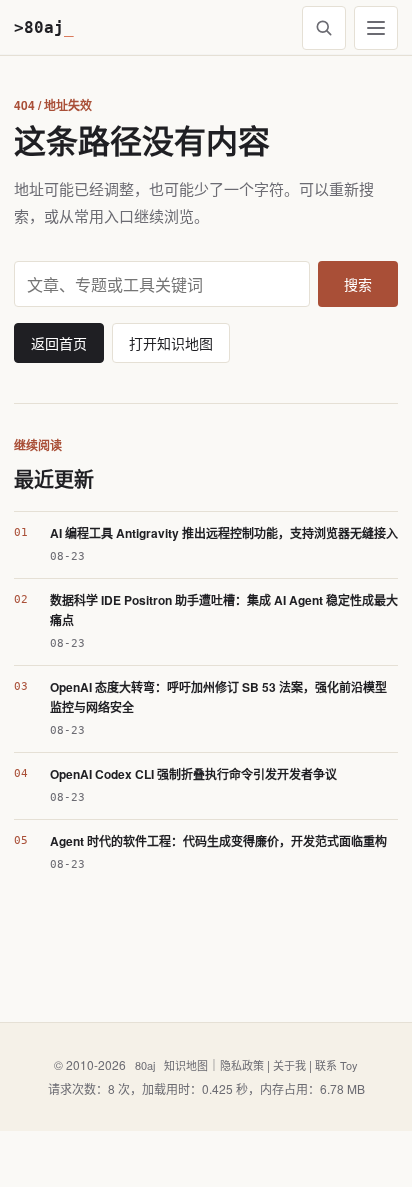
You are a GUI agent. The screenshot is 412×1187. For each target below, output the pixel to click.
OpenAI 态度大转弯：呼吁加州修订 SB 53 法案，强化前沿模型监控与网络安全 (218, 697)
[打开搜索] (324, 28)
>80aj (44, 27)
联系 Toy (336, 1065)
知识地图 (186, 1065)
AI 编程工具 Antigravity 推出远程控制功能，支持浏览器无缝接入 (224, 533)
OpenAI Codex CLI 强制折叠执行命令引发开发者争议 (193, 774)
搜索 (358, 284)
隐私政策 (242, 1065)
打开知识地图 (171, 343)
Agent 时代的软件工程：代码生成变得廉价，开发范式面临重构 (218, 841)
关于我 (289, 1065)
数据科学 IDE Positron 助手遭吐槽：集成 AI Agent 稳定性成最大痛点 (224, 610)
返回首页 (59, 343)
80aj (145, 1065)
